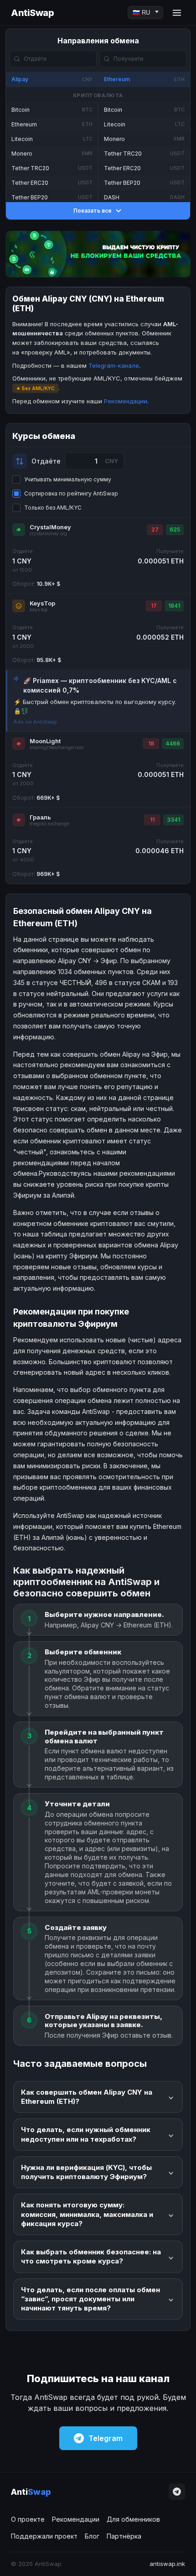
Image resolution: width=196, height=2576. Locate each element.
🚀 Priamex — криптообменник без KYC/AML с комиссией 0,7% (100, 685)
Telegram (106, 2438)
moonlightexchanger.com (57, 748)
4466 (173, 743)
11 (152, 820)
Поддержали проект (44, 2536)
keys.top (39, 610)
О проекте (28, 2519)
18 (151, 743)
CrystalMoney (50, 527)
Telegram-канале (114, 365)
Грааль (40, 817)
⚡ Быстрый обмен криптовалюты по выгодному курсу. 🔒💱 (95, 706)
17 (154, 606)
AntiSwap (32, 13)
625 (175, 529)
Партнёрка (124, 2536)
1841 (174, 606)
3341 (173, 820)
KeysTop (42, 603)
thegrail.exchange (49, 824)
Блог (92, 2536)
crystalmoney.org (48, 534)
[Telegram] (177, 2492)
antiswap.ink (167, 2564)
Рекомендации (126, 401)
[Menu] (177, 13)
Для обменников (133, 2519)
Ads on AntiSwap (35, 722)
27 (155, 529)
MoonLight (45, 741)
